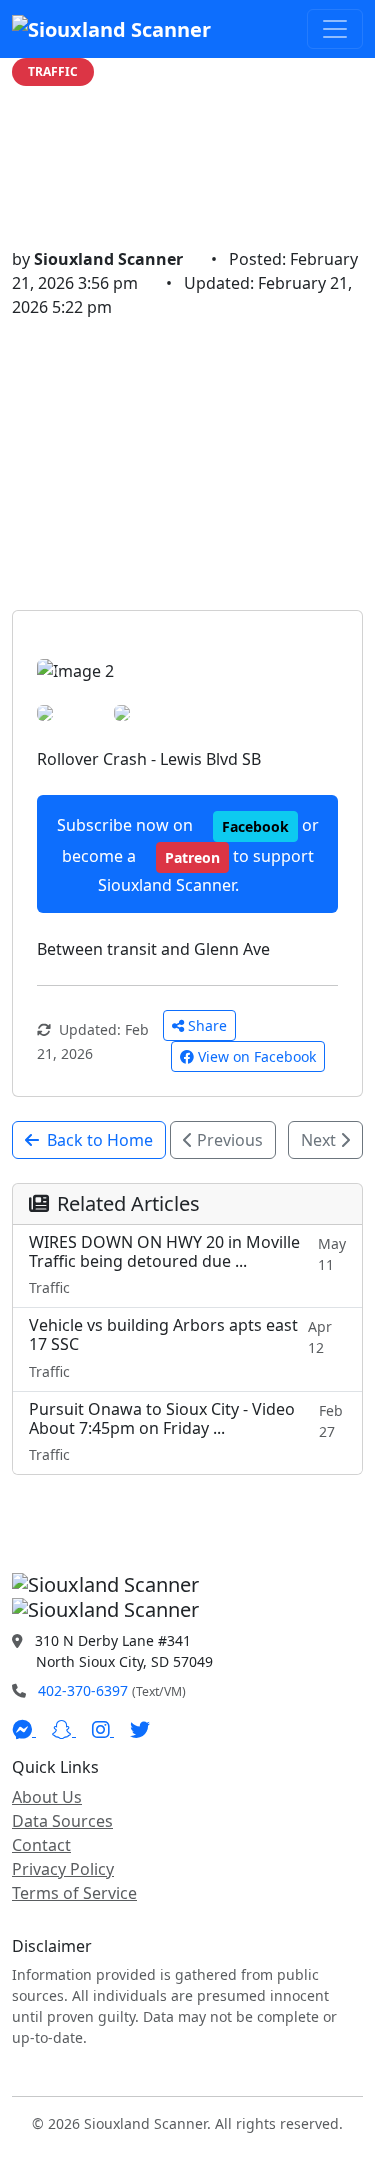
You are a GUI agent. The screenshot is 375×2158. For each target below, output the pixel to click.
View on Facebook (257, 1056)
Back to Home (100, 1140)
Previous (228, 1140)
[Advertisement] (187, 464)
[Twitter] (140, 1730)
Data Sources (62, 1821)
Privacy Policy (63, 1869)
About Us (47, 1797)
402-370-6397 (83, 1690)
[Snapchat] (64, 1730)
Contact (41, 1845)
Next (320, 1140)
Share (207, 1025)
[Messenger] (24, 1730)
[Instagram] (103, 1730)
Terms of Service (74, 1893)
